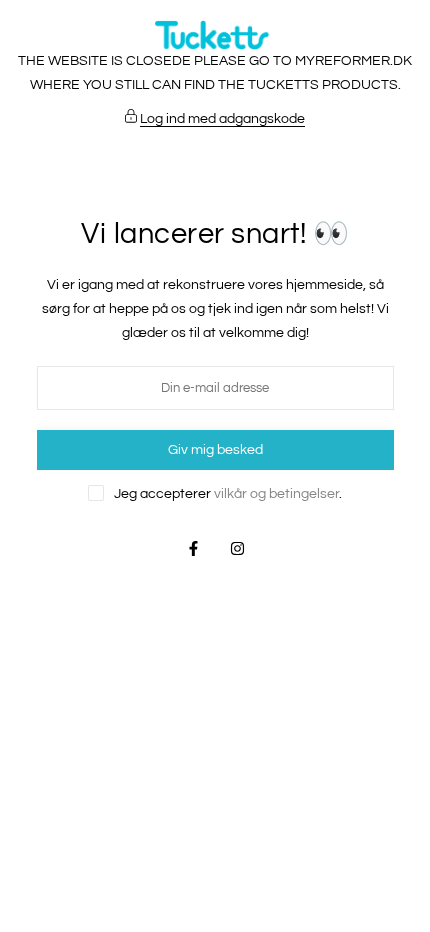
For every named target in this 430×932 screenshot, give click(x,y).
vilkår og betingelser (276, 494)
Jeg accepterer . (228, 494)
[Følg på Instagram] (237, 549)
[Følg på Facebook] (193, 549)
